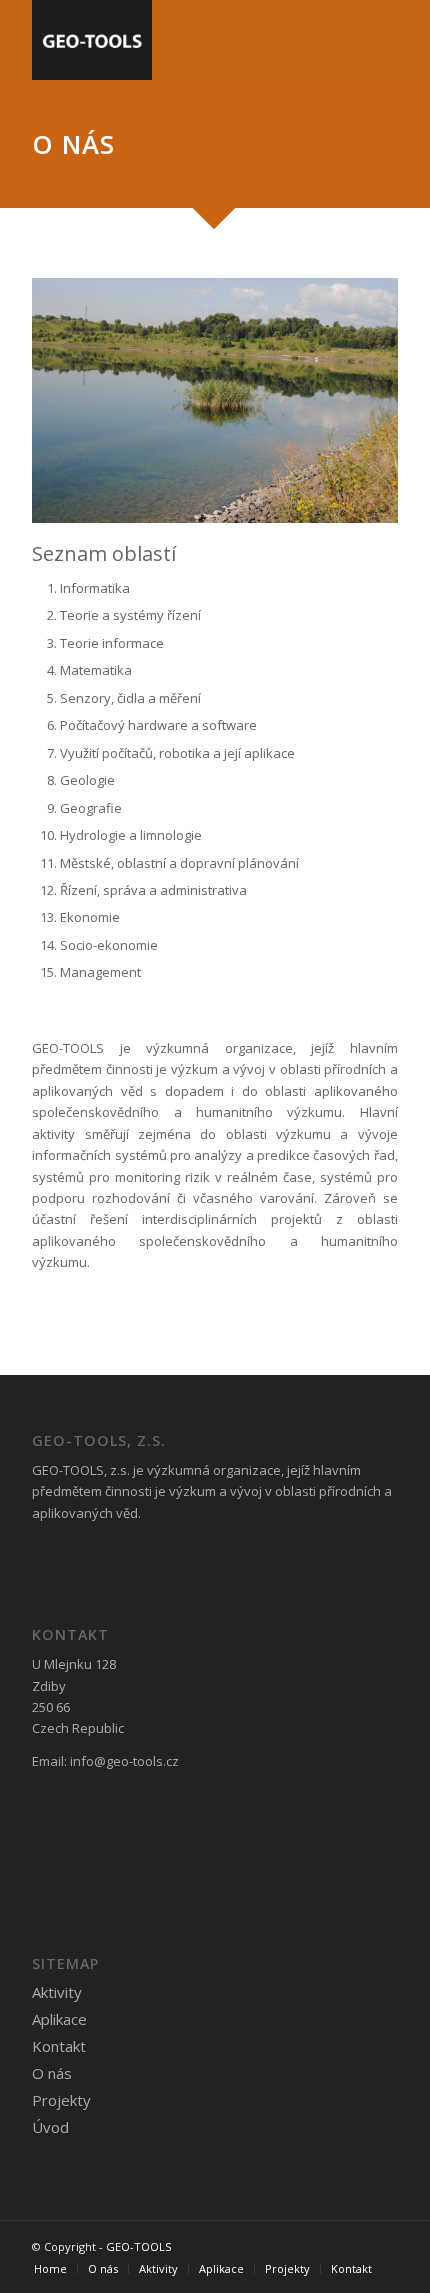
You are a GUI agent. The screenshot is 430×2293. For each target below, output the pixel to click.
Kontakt (59, 2046)
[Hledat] (323, 40)
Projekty (61, 2100)
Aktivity (57, 1992)
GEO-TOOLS (138, 2246)
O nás (52, 2073)
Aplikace (59, 2019)
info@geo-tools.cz (124, 1761)
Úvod (50, 2127)
